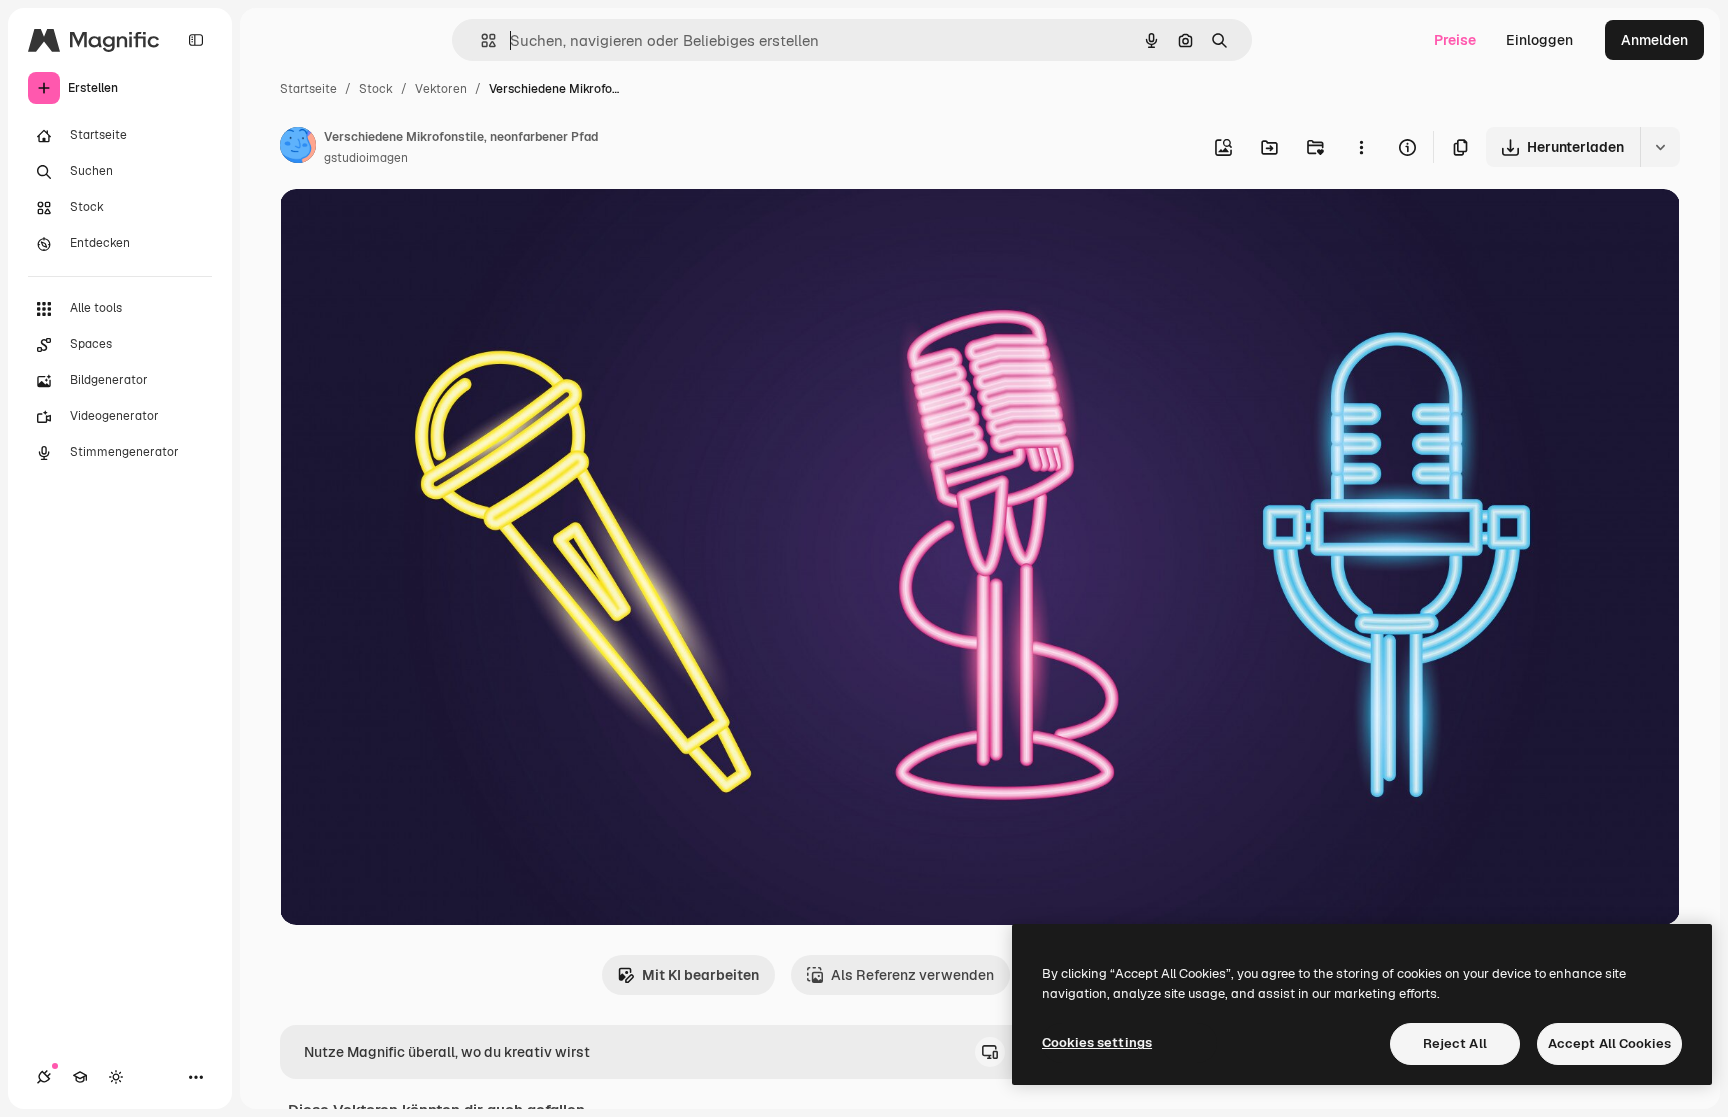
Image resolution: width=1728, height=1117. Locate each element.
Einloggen (1539, 40)
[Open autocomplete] (480, 40)
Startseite (308, 89)
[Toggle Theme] (116, 1077)
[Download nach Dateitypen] (1660, 147)
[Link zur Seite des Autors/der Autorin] (298, 148)
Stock (376, 89)
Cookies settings (1097, 1042)
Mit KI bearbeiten (700, 975)
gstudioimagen (366, 158)
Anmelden (1654, 40)
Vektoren (441, 89)
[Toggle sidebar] (196, 40)
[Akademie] (80, 1077)
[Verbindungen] (44, 1077)
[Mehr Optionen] (1361, 147)
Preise (1455, 40)
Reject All (1455, 1043)
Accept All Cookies (1609, 1043)
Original (408, 227)
